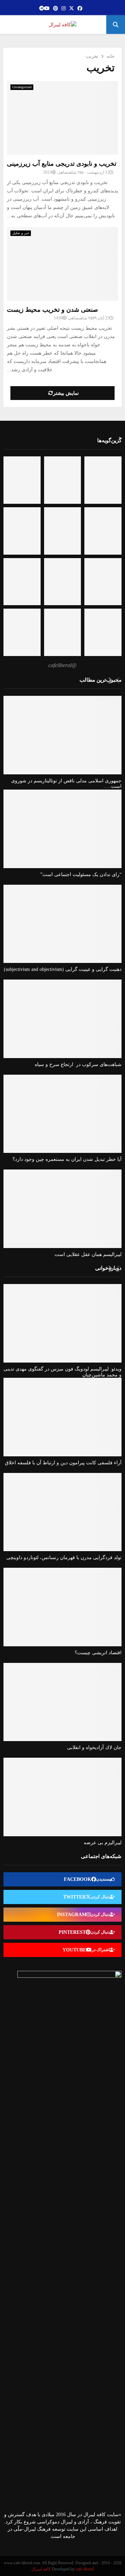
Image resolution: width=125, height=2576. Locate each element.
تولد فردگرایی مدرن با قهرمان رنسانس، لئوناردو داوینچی (64, 1558)
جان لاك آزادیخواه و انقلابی (94, 1747)
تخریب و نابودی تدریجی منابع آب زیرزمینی (62, 164)
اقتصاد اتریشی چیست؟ (98, 1653)
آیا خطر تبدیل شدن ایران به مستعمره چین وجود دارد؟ (67, 1159)
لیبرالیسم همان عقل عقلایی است (88, 1254)
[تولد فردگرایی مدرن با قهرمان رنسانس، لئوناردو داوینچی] (62, 1512)
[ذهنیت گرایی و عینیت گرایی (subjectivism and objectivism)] (62, 924)
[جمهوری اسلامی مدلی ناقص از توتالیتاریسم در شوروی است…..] (62, 735)
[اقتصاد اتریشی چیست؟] (62, 1607)
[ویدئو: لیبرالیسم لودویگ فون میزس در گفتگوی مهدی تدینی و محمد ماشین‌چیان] (62, 1323)
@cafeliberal (62, 665)
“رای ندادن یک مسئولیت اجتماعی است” (81, 875)
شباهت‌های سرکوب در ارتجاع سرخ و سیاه (78, 1064)
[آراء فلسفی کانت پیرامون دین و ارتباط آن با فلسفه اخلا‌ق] (62, 1417)
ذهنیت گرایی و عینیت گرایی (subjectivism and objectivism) (63, 969)
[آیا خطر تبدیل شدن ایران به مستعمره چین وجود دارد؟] (62, 1114)
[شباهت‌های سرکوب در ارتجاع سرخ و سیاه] (62, 1019)
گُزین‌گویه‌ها (109, 440)
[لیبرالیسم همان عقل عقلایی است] (62, 1209)
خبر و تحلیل (21, 233)
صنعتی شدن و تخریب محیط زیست (52, 310)
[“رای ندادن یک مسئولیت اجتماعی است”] (62, 829)
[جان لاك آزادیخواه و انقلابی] (62, 1702)
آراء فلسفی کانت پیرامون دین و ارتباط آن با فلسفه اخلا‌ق (63, 1463)
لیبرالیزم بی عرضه (103, 1843)
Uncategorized (22, 87)
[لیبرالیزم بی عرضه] (62, 1797)
